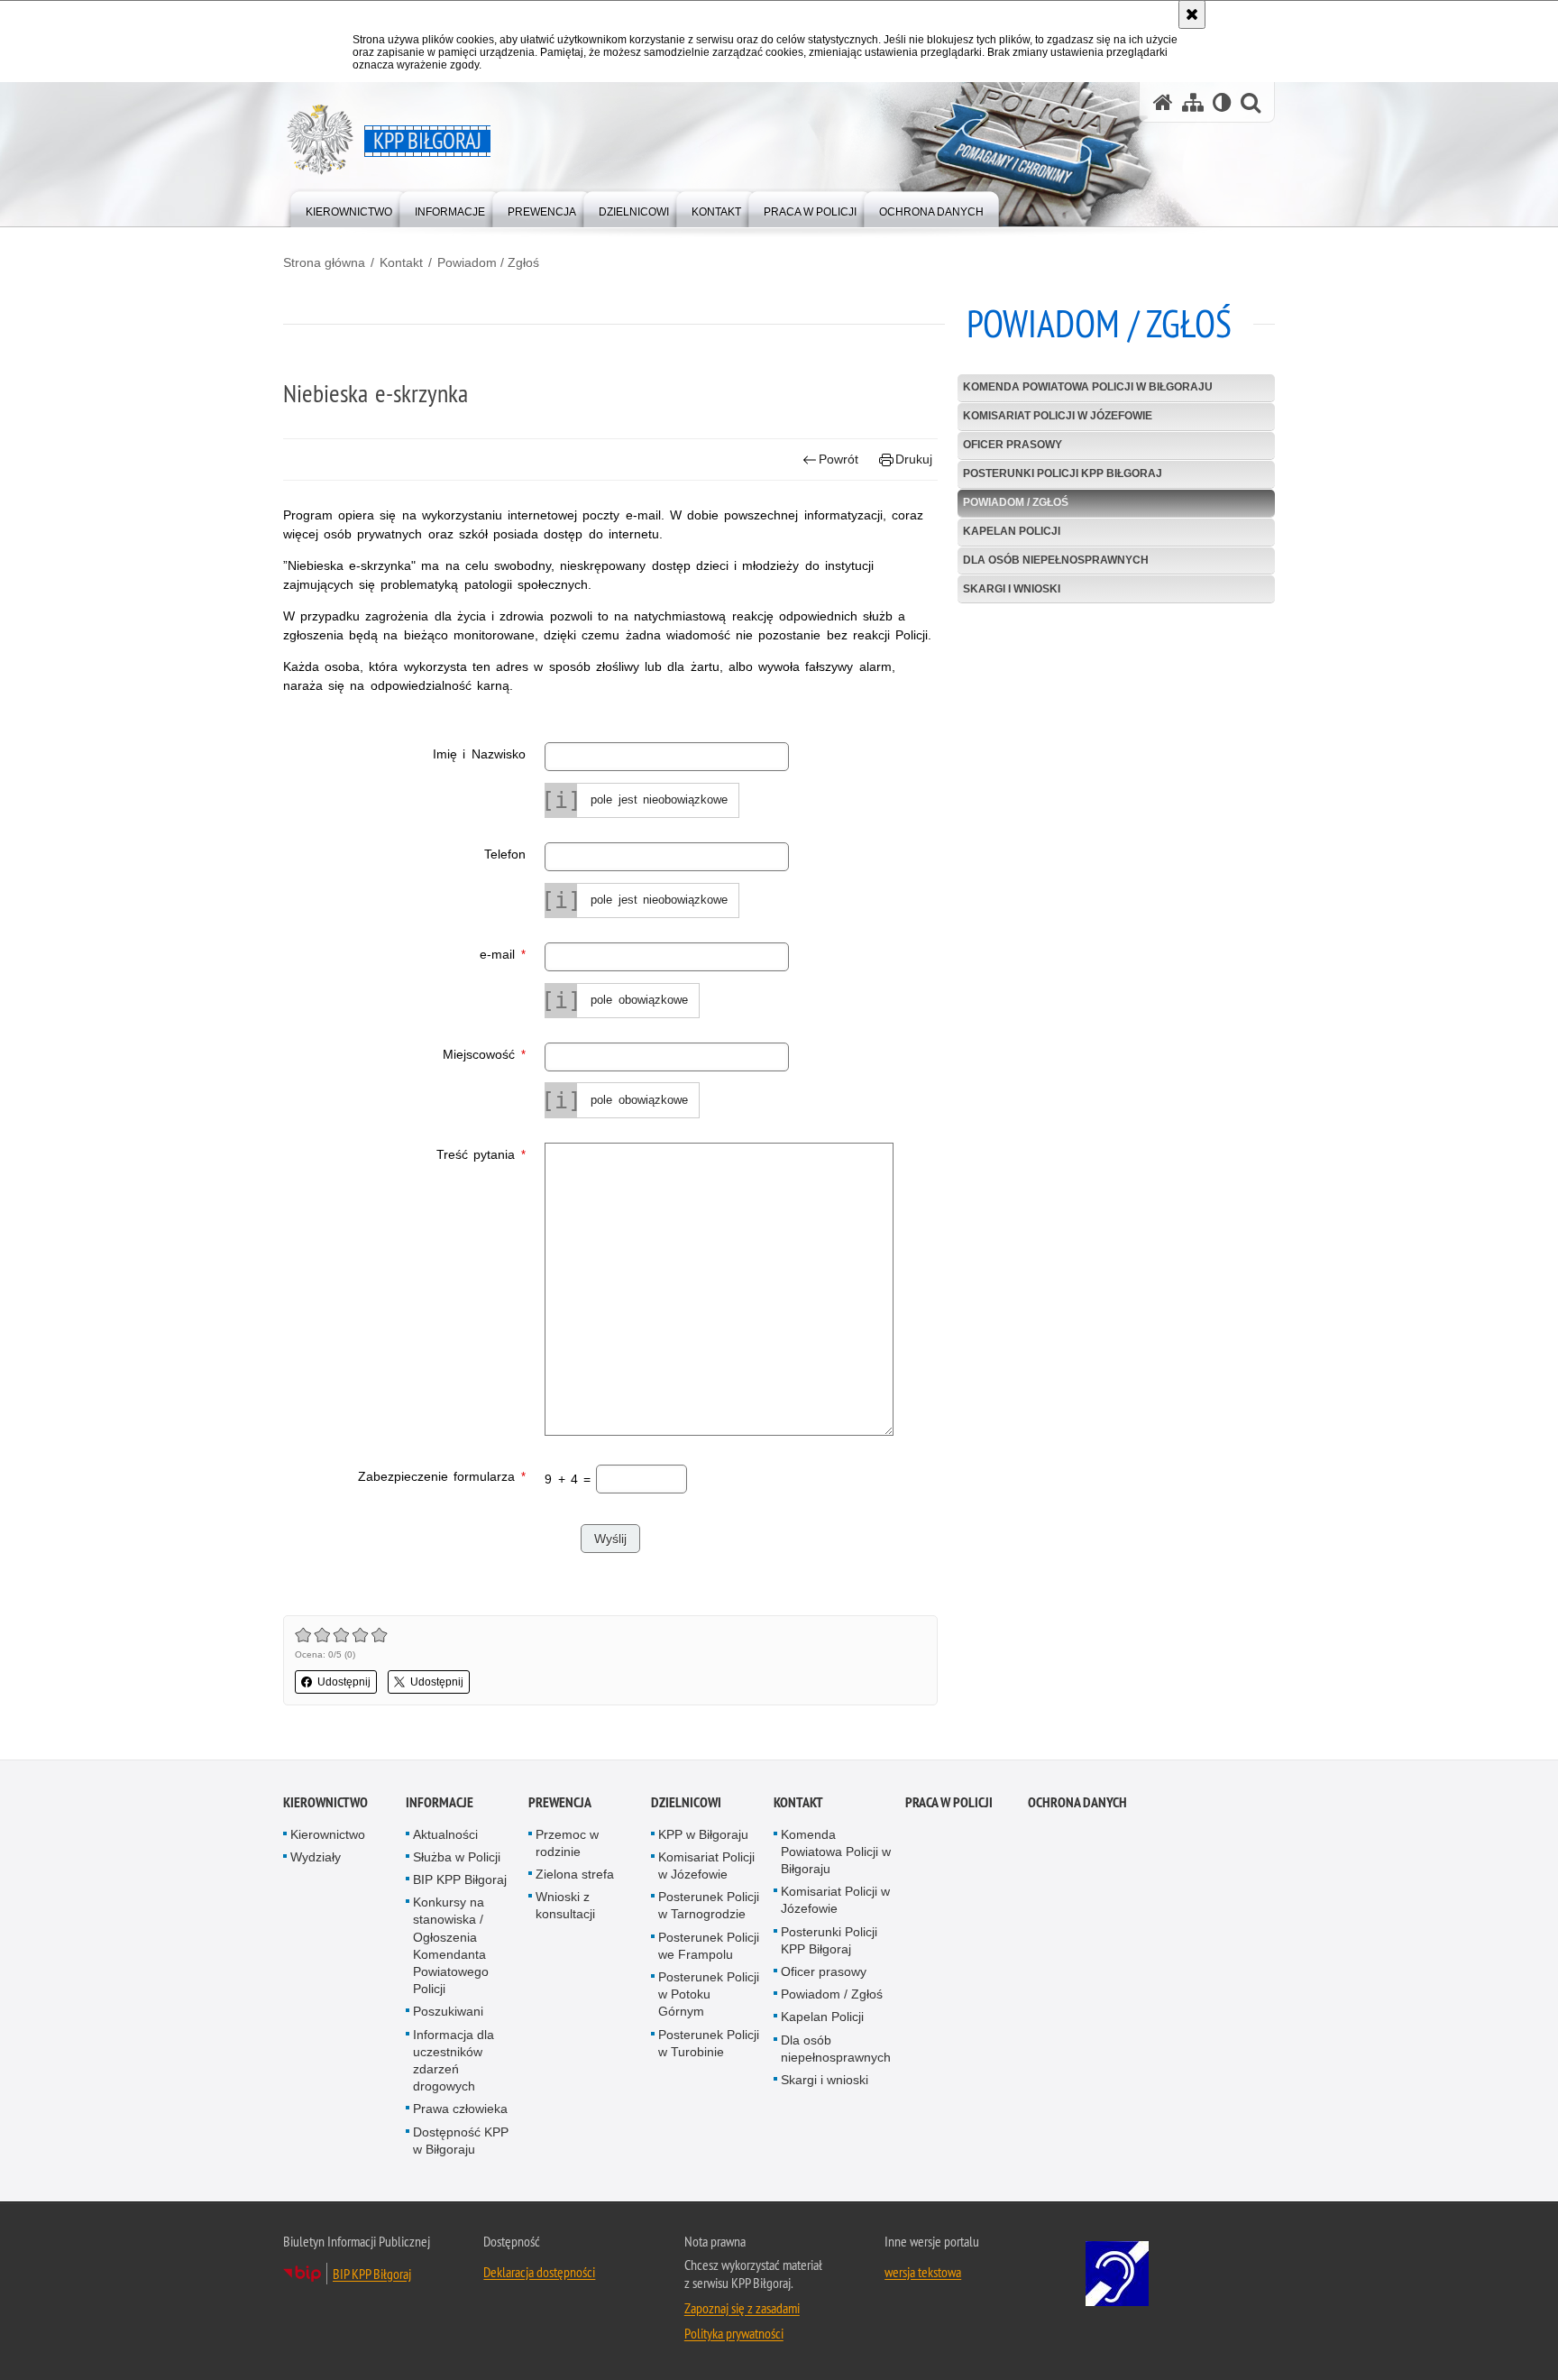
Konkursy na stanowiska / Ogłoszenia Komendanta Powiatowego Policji (451, 1945)
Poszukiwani (448, 2011)
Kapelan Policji (1012, 531)
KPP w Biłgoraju (703, 1834)
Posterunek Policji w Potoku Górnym (709, 1994)
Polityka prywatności (734, 2333)
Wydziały (316, 1857)
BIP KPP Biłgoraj (460, 1879)
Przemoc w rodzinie (567, 1843)
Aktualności (445, 1834)
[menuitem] (349, 208)
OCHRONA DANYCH (1077, 1802)
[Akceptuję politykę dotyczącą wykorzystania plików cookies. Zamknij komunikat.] (1192, 14)
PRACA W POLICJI (949, 1802)
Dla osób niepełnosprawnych (1056, 560)
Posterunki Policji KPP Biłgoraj (1063, 473)
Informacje (440, 1802)
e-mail (404, 953)
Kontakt (401, 262)
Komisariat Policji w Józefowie (1058, 416)
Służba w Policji (457, 1857)
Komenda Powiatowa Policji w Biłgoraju (1088, 387)
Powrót (839, 459)
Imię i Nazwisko (479, 754)
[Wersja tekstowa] (1222, 102)
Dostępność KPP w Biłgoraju (461, 2141)
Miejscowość (404, 1053)
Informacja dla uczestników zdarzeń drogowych (454, 2061)
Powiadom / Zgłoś (488, 262)
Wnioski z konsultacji (565, 1905)
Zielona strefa (575, 1874)
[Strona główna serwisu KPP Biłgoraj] (1163, 102)
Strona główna (324, 262)
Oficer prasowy (1013, 445)
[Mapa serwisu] (1193, 102)
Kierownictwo (325, 1802)
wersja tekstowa (923, 2272)
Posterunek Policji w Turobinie (709, 2043)
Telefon (505, 854)
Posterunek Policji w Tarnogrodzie (709, 1905)
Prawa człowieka (460, 2109)
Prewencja (560, 1802)
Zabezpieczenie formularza (404, 1475)
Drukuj (914, 459)
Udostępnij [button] (344, 1682)
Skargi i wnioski (1012, 589)
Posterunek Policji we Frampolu (709, 1946)
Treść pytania (404, 1153)
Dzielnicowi (686, 1802)
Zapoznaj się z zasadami (742, 2308)
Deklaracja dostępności (539, 2272)
